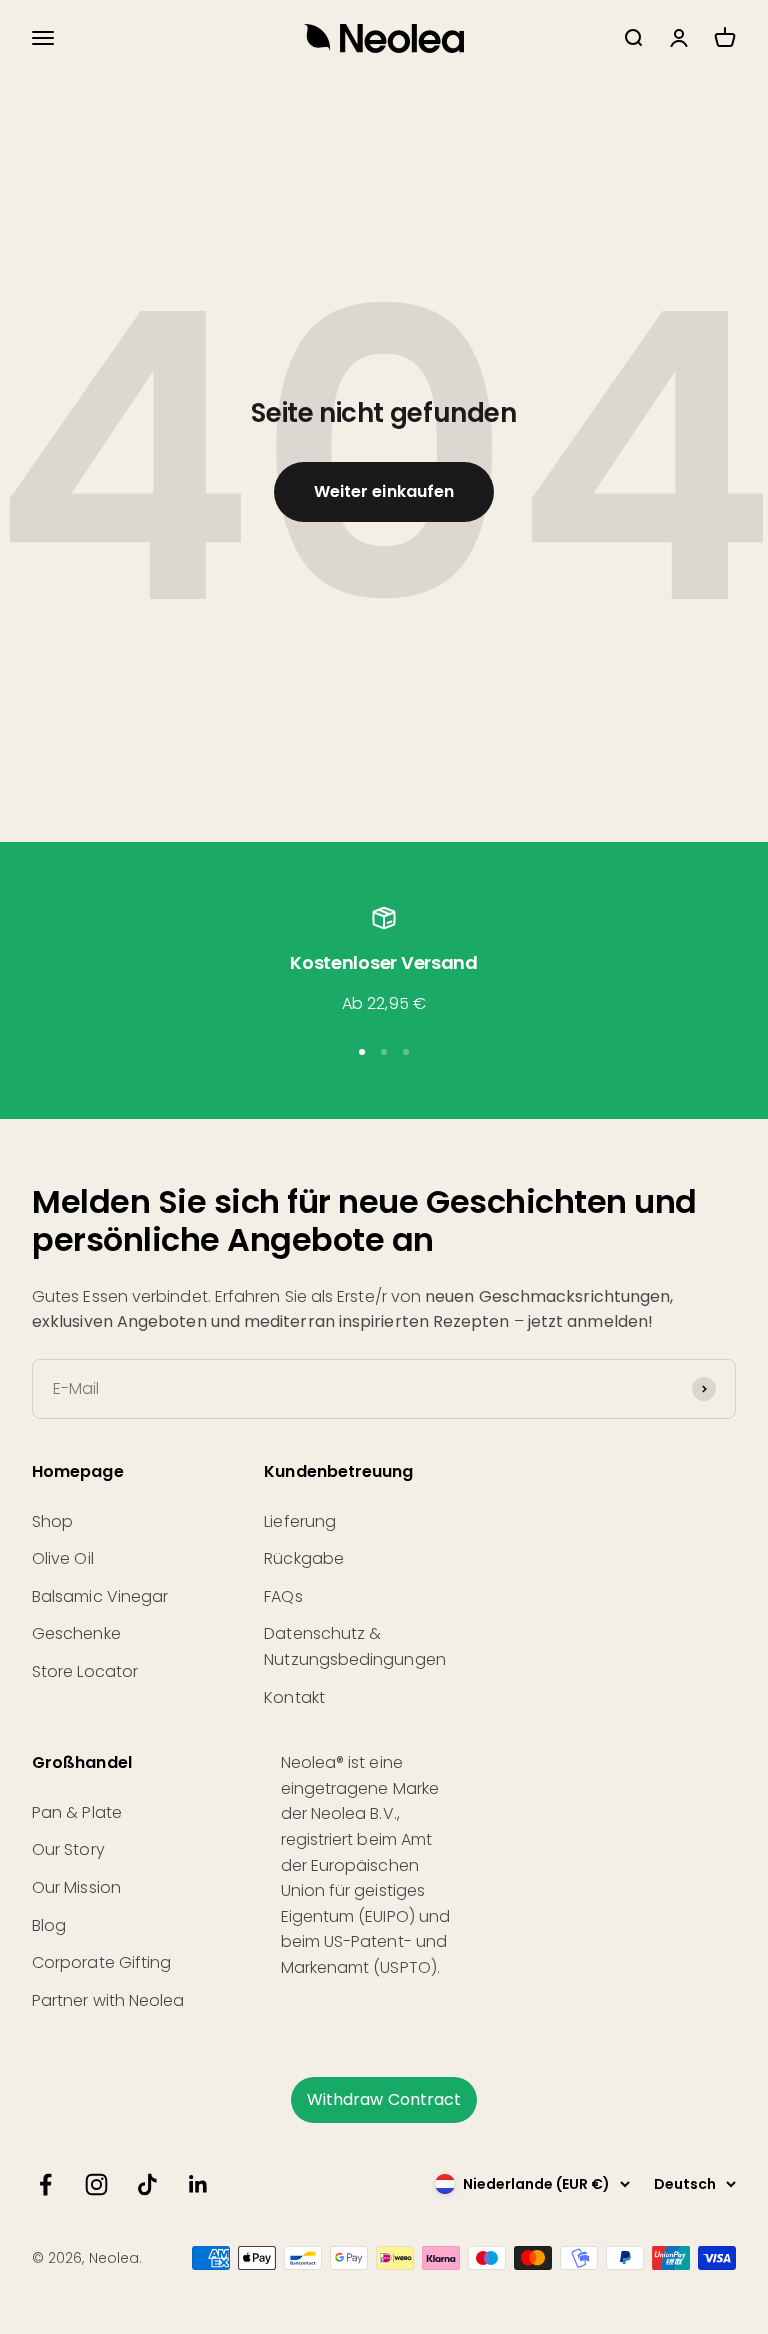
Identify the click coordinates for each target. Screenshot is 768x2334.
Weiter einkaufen (384, 491)
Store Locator (85, 1671)
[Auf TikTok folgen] (147, 2184)
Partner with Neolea (108, 2000)
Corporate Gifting (101, 1962)
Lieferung (300, 1521)
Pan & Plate (77, 1812)
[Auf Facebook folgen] (45, 2184)
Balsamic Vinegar (100, 1596)
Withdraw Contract (384, 2099)
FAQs (283, 1596)
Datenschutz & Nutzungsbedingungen (355, 1646)
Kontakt (294, 1697)
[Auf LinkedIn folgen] (198, 2184)
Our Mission (76, 1887)
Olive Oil (63, 1558)
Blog (49, 1925)
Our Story (68, 1849)
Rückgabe (304, 1558)
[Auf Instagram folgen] (96, 2184)
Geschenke (76, 1633)
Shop (52, 1521)
